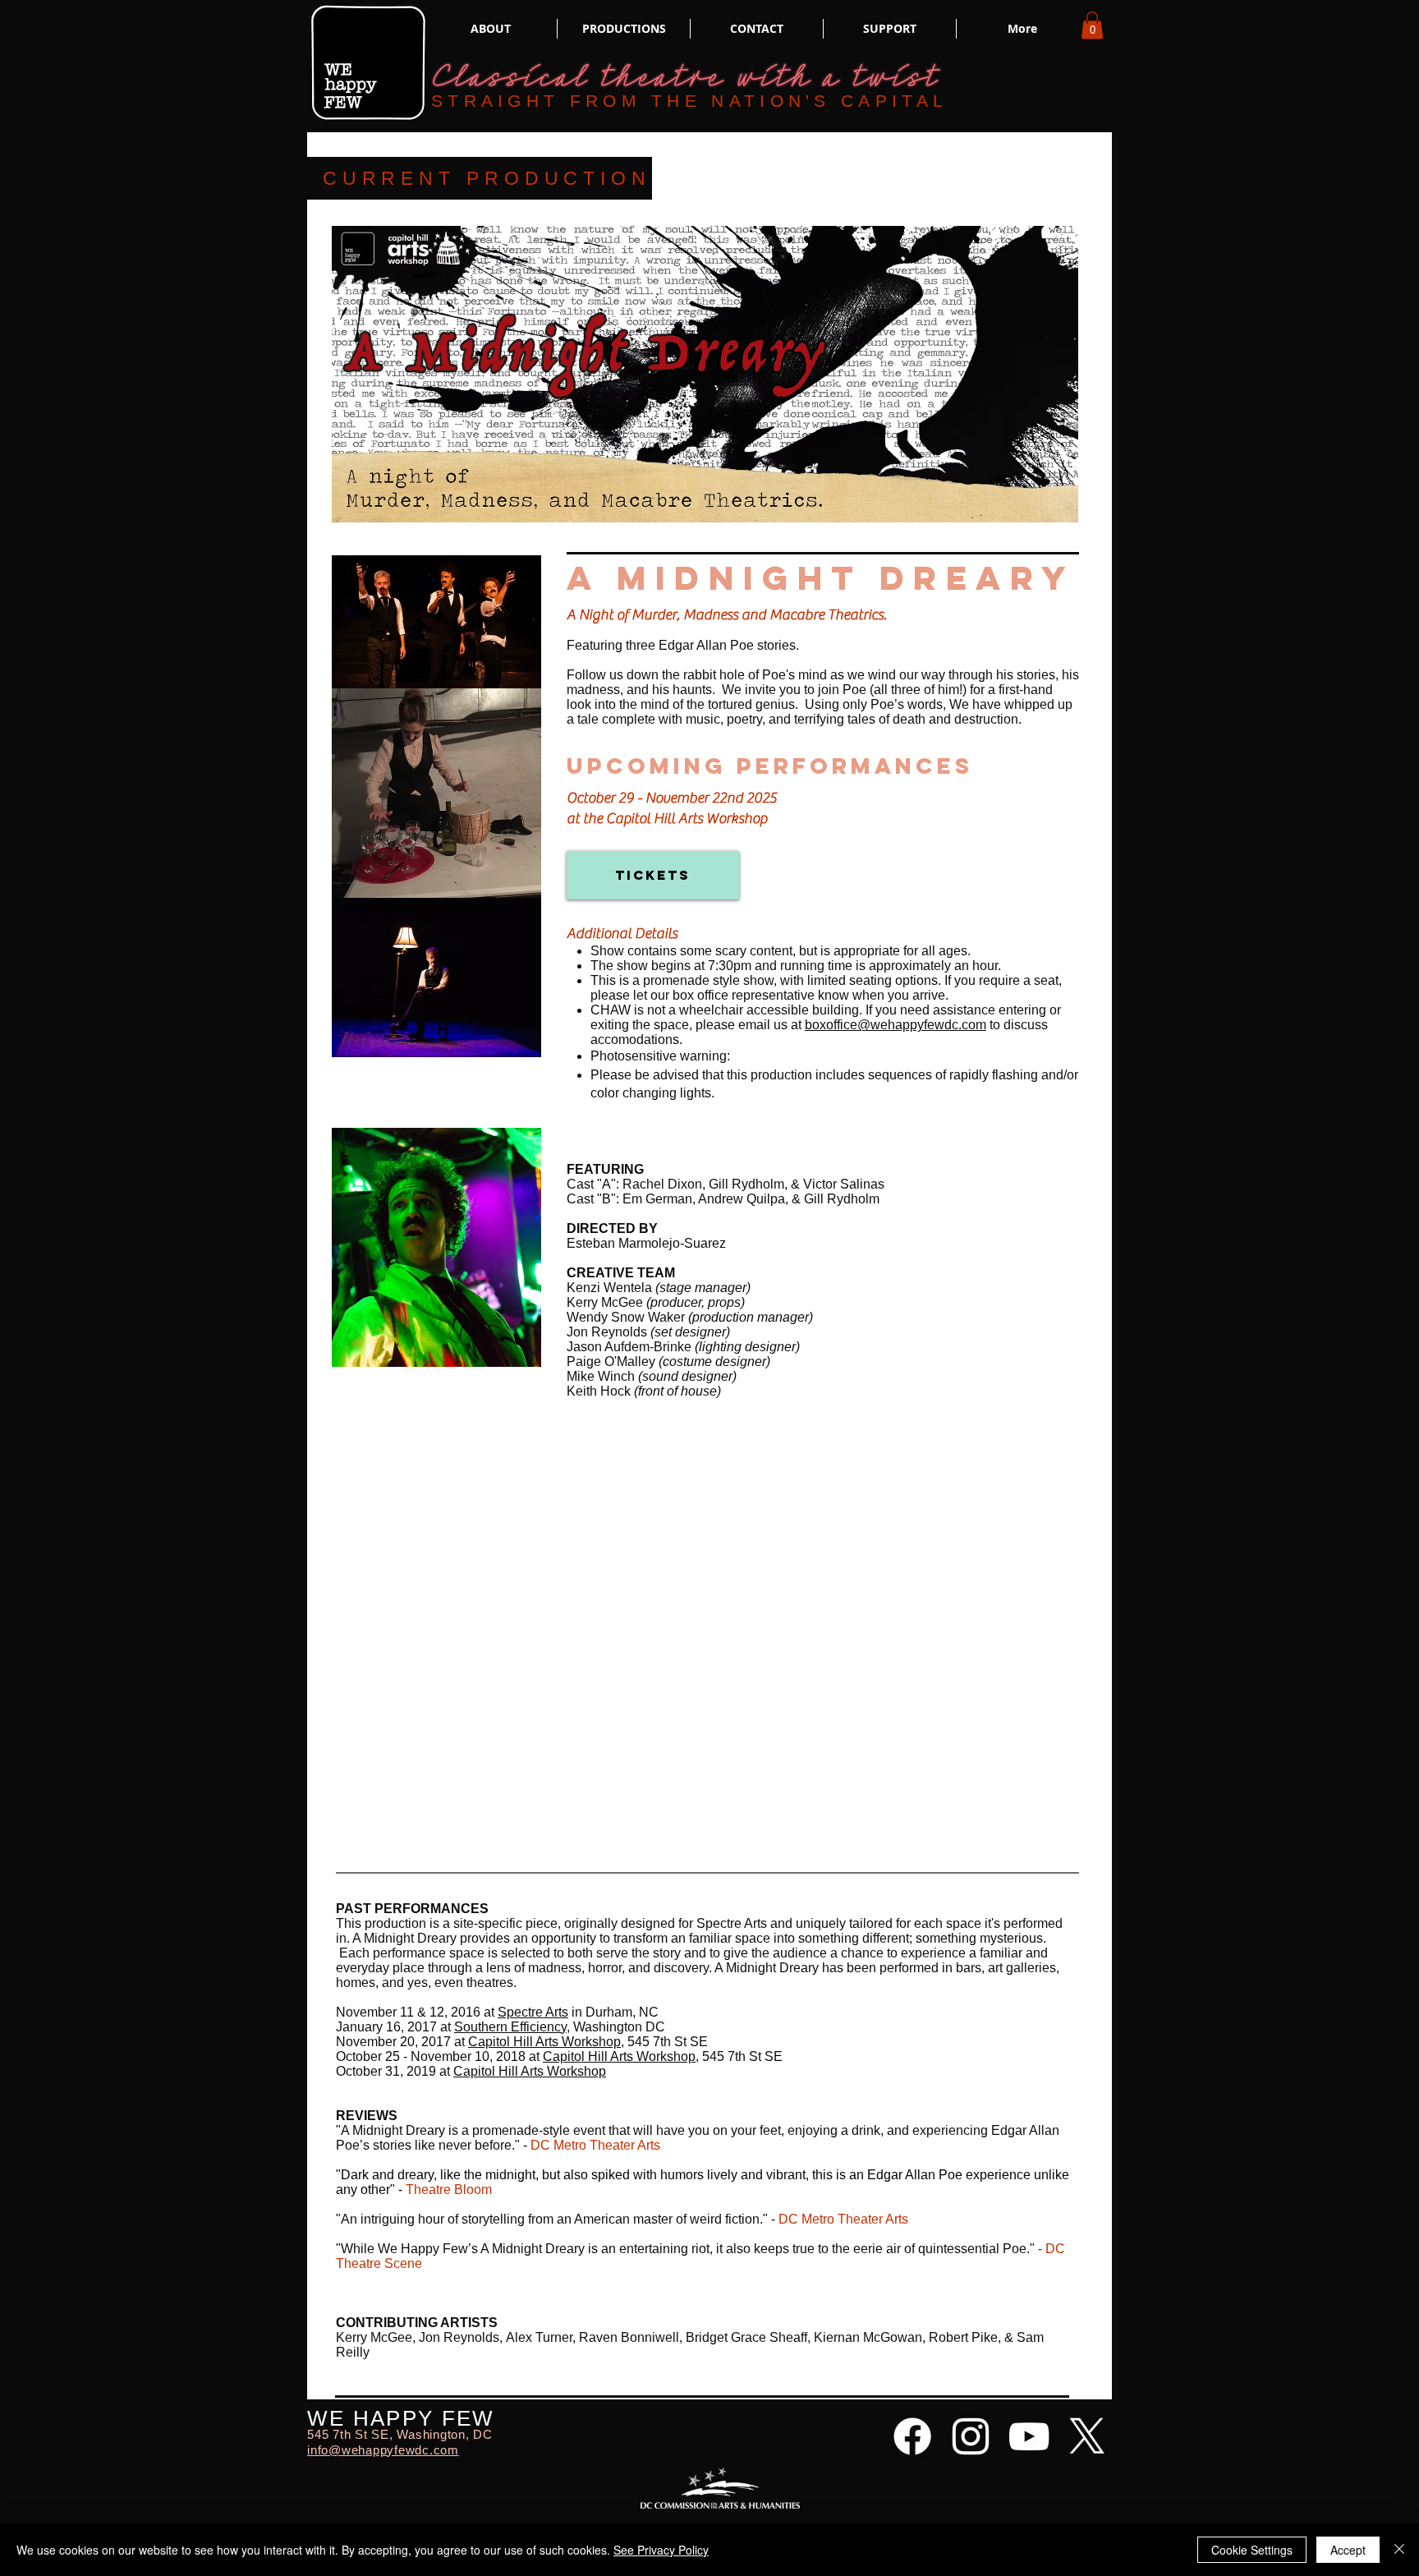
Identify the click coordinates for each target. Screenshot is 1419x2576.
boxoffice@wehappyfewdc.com (895, 1025)
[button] (1092, 25)
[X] (1087, 2436)
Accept (1348, 2550)
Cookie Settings (1252, 2550)
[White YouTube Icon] (1029, 2436)
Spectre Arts (533, 2012)
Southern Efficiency (510, 2027)
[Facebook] (912, 2436)
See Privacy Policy (661, 2550)
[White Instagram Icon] (971, 2436)
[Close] (1399, 2550)
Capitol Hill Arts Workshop (619, 2056)
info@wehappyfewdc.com (383, 2450)
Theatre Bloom (449, 2190)
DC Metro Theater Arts (843, 2219)
